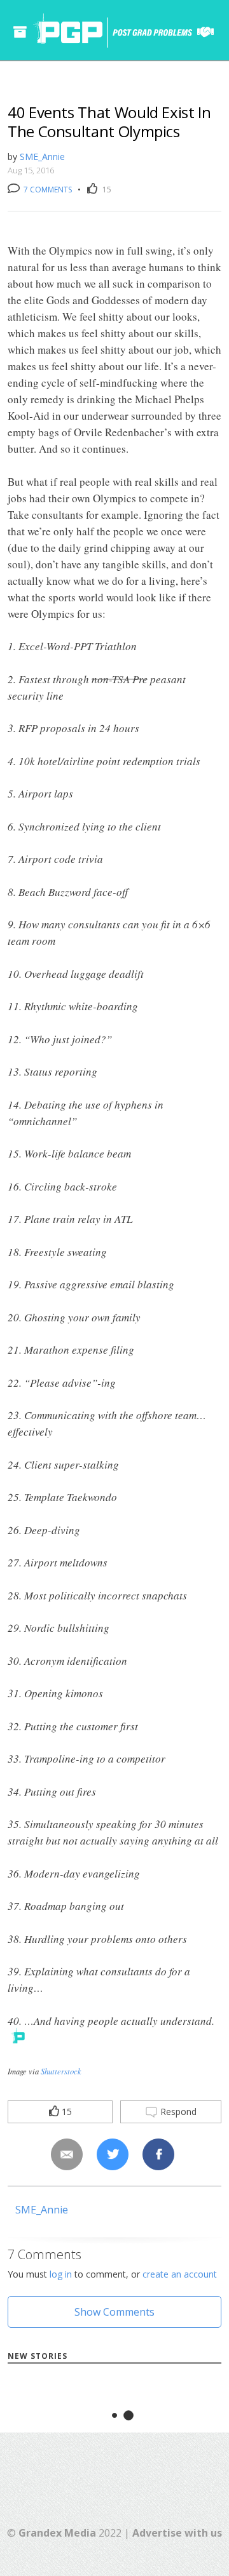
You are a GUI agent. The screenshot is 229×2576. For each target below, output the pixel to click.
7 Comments (47, 190)
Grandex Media (57, 2533)
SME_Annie (42, 157)
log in (61, 2274)
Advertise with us (177, 2533)
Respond (177, 2112)
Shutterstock (61, 2071)
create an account (180, 2274)
